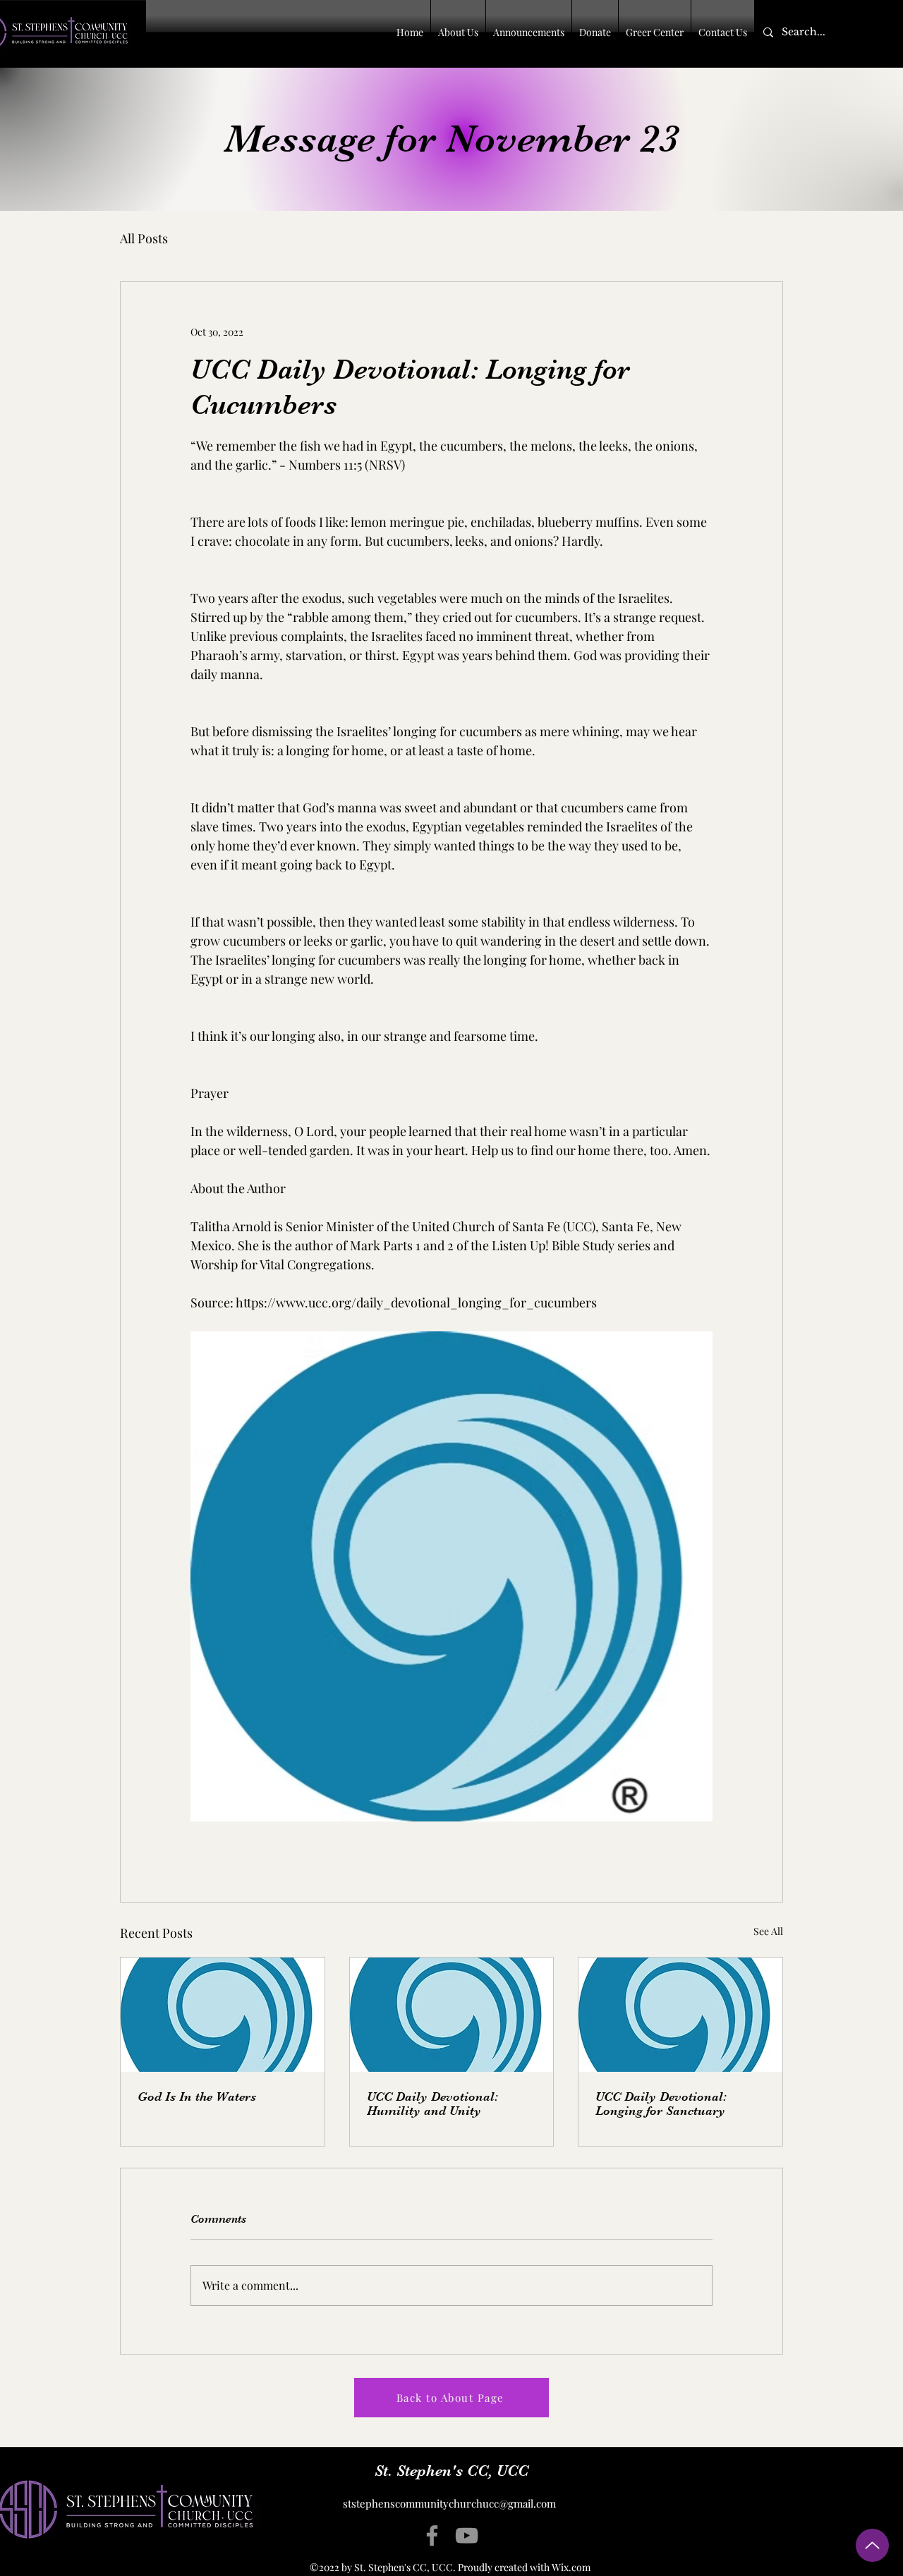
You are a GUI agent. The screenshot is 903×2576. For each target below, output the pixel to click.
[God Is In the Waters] (223, 2015)
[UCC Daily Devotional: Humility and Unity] (452, 2015)
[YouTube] (467, 2535)
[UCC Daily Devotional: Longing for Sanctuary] (680, 2015)
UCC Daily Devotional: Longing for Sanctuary (661, 2104)
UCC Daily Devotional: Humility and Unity (432, 2104)
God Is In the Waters (197, 2096)
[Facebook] (432, 2535)
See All (768, 1931)
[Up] (872, 2545)
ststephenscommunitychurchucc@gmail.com (449, 2503)
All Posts (144, 238)
